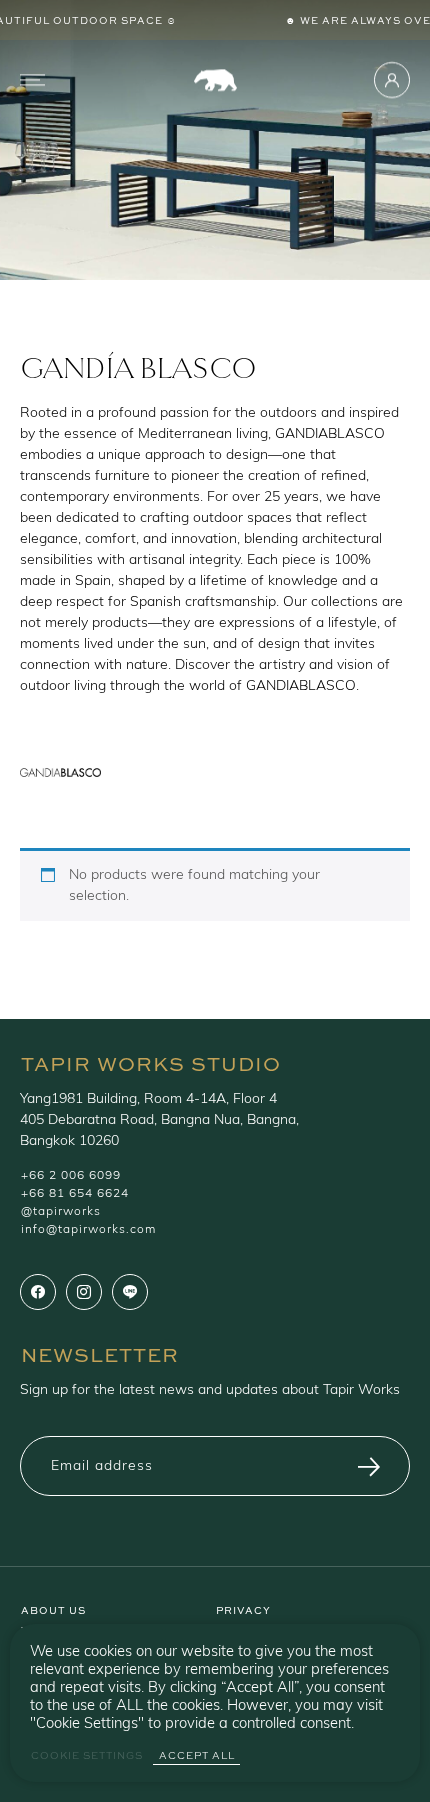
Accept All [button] (197, 1755)
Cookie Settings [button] (87, 1755)
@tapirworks (61, 1212)
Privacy (243, 1609)
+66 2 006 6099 (71, 1176)
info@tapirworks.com (88, 1230)
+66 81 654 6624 (75, 1194)
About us (53, 1609)
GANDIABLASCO (330, 434)
